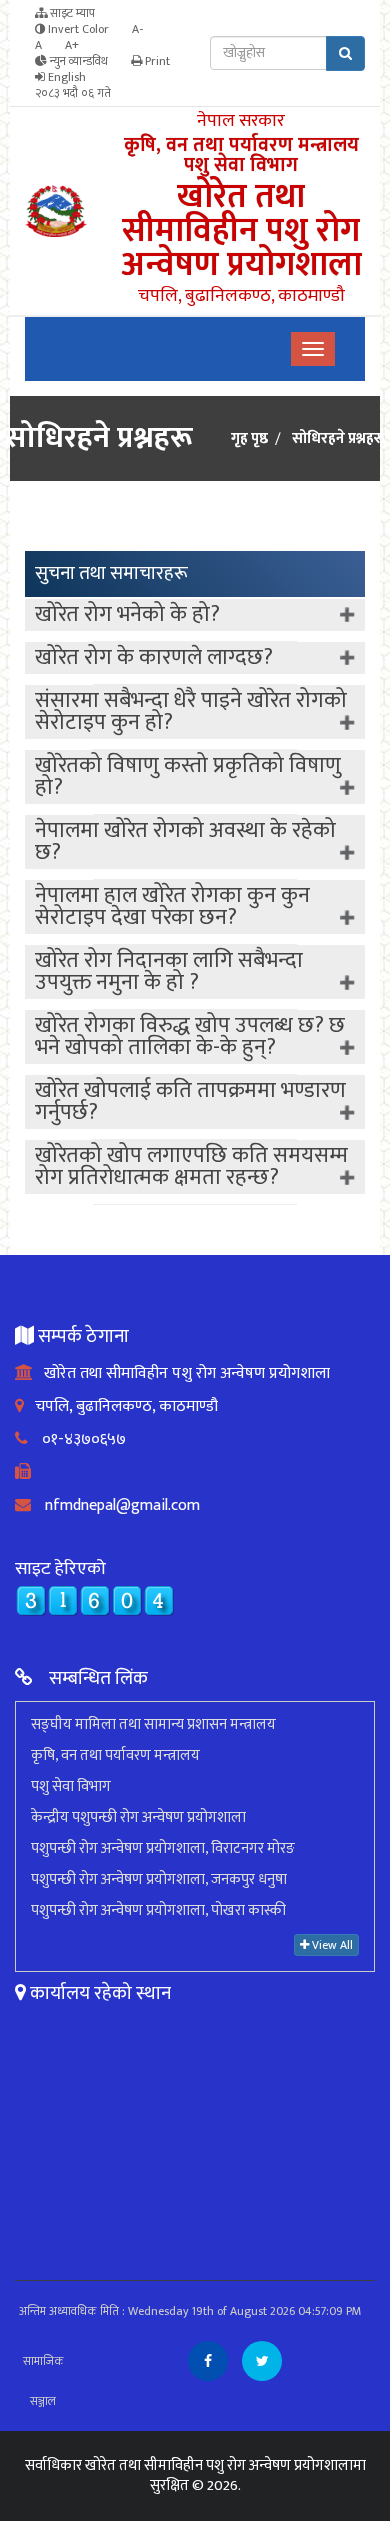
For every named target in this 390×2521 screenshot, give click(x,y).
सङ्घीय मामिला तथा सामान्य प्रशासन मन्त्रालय (153, 1724)
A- (137, 29)
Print (156, 61)
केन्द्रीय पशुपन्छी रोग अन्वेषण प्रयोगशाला (138, 1817)
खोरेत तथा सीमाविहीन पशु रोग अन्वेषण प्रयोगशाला (181, 1373)
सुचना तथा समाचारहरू (111, 573)
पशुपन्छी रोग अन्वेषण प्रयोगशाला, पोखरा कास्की (158, 1910)
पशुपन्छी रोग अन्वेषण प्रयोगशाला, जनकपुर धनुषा (159, 1879)
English (65, 77)
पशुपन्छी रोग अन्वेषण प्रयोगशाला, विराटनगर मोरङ (163, 1848)
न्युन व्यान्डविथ (77, 61)
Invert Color (77, 29)
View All (331, 1945)
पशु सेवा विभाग (71, 1786)
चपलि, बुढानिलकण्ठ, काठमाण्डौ (121, 1406)
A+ (72, 45)
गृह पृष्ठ (249, 439)
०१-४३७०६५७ (77, 1439)
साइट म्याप (71, 13)
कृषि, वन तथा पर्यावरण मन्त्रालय (115, 1755)
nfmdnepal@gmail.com (115, 1505)
